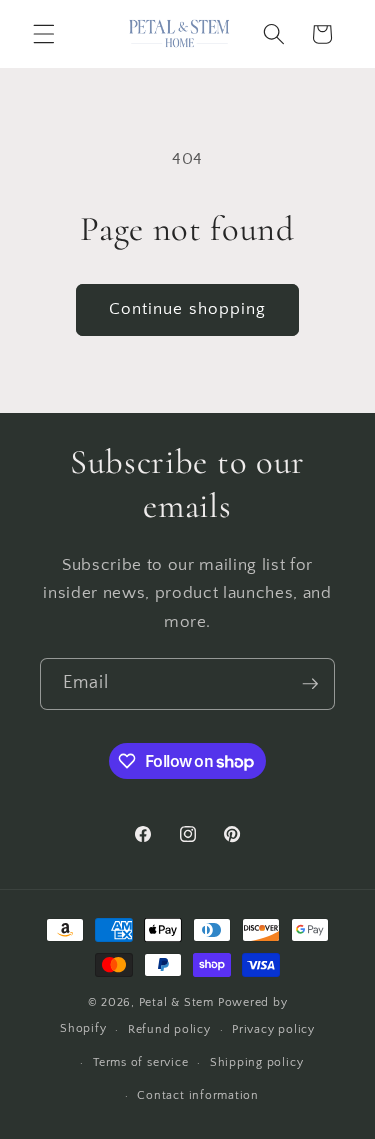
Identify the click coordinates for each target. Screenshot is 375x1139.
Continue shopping (188, 309)
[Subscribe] (310, 684)
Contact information (198, 1095)
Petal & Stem (176, 1002)
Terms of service (140, 1062)
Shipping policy (257, 1062)
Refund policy (169, 1029)
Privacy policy (273, 1029)
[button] (44, 34)
